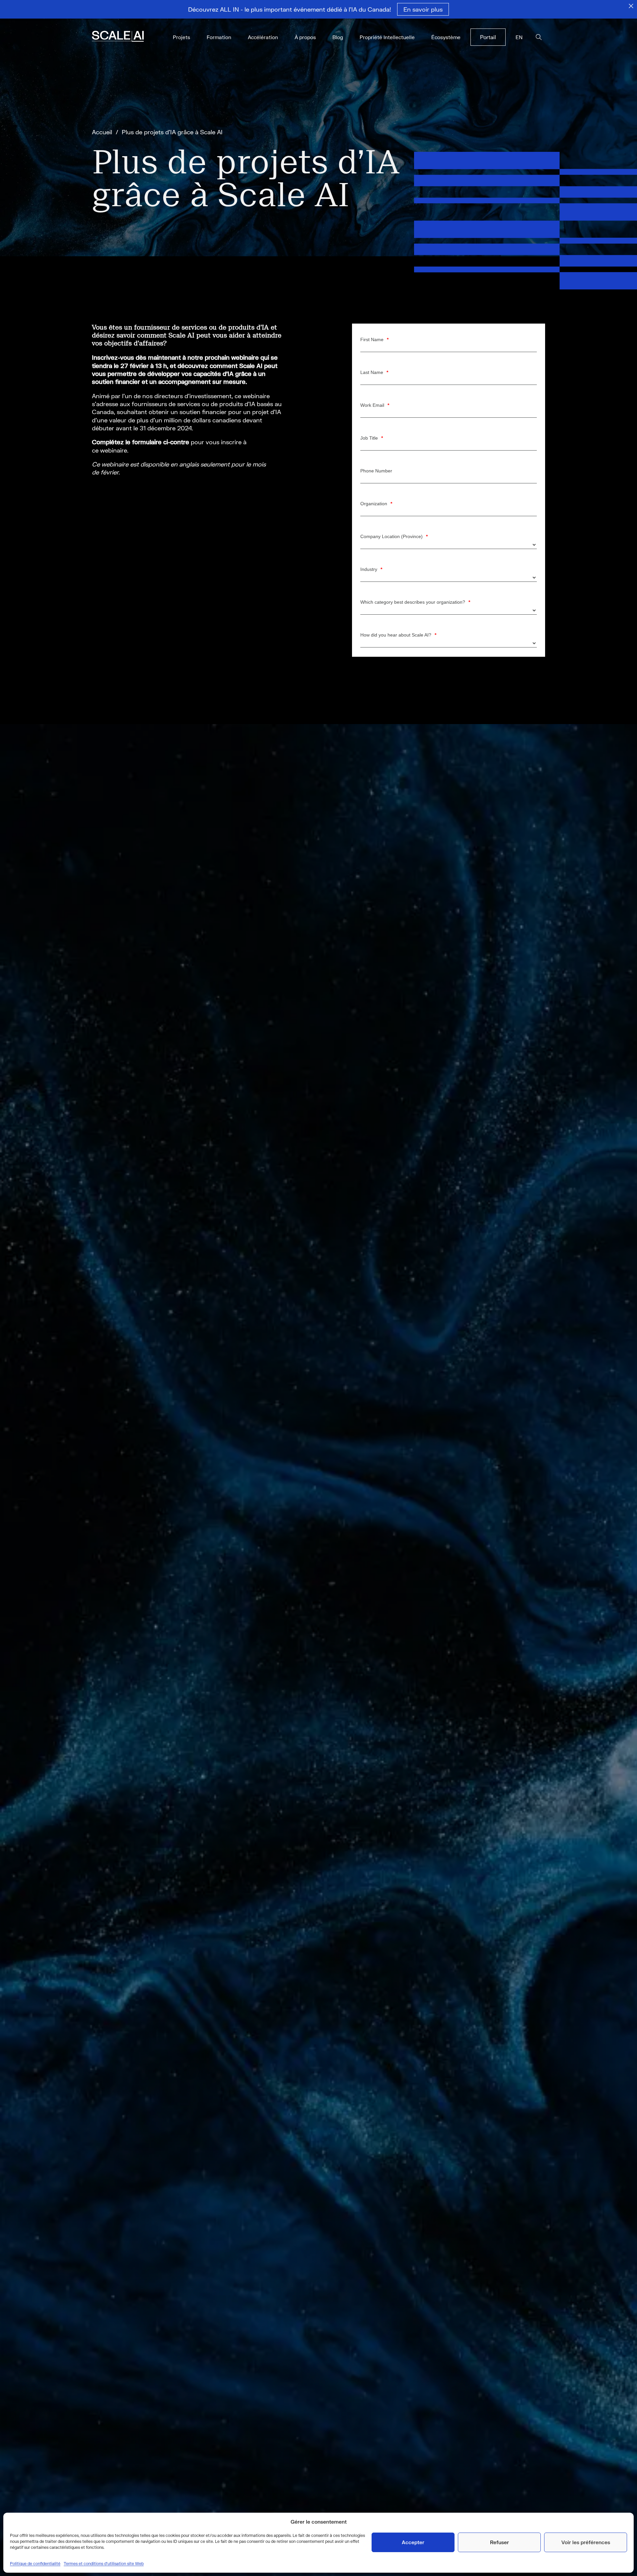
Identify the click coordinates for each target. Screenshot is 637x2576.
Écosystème (446, 37)
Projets (181, 37)
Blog (338, 37)
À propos (305, 37)
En (519, 37)
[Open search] (539, 37)
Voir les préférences (586, 2542)
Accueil (102, 132)
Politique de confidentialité (35, 2564)
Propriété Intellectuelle (387, 37)
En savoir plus (423, 9)
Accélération (263, 37)
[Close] (631, 6)
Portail (488, 37)
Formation (219, 37)
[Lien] (127, 37)
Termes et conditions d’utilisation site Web (104, 2564)
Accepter (413, 2542)
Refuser (499, 2542)
